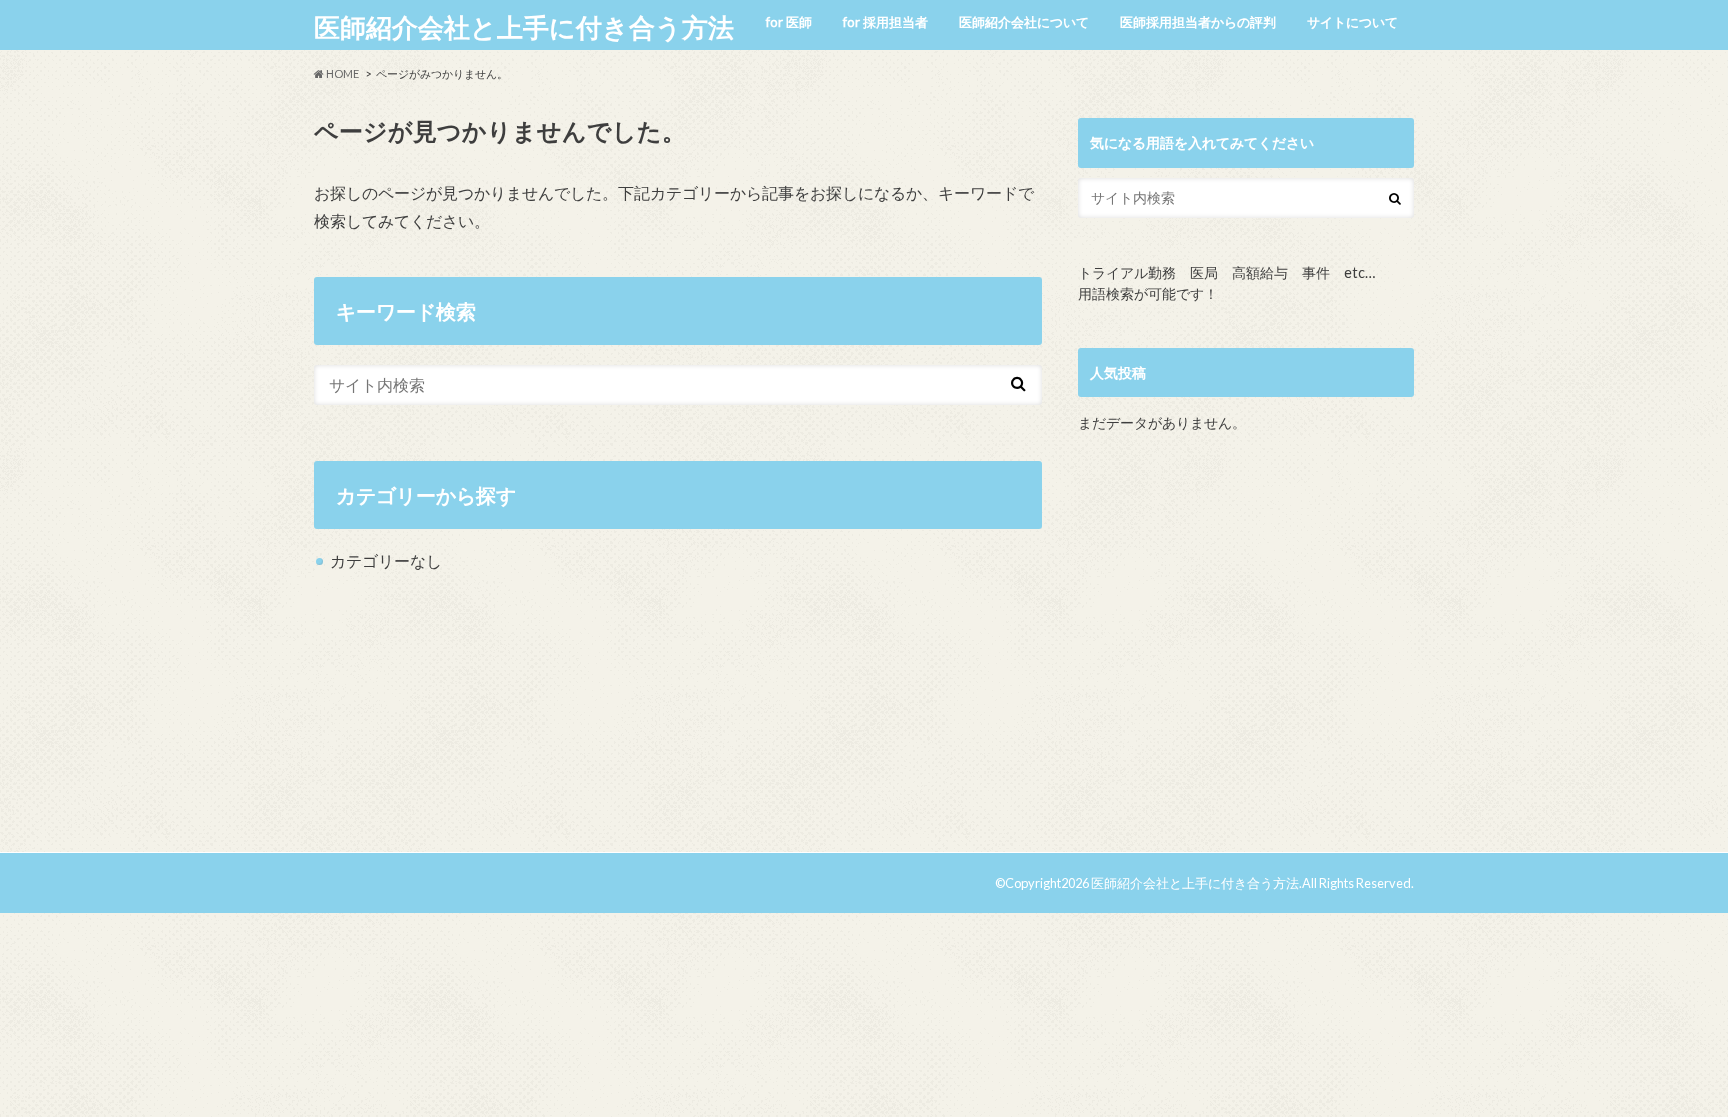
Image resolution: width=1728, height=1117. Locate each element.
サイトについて (1352, 22)
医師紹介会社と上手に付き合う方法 (524, 27)
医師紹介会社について (1024, 22)
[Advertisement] (1246, 651)
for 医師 (789, 22)
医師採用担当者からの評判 (1198, 22)
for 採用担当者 (885, 22)
